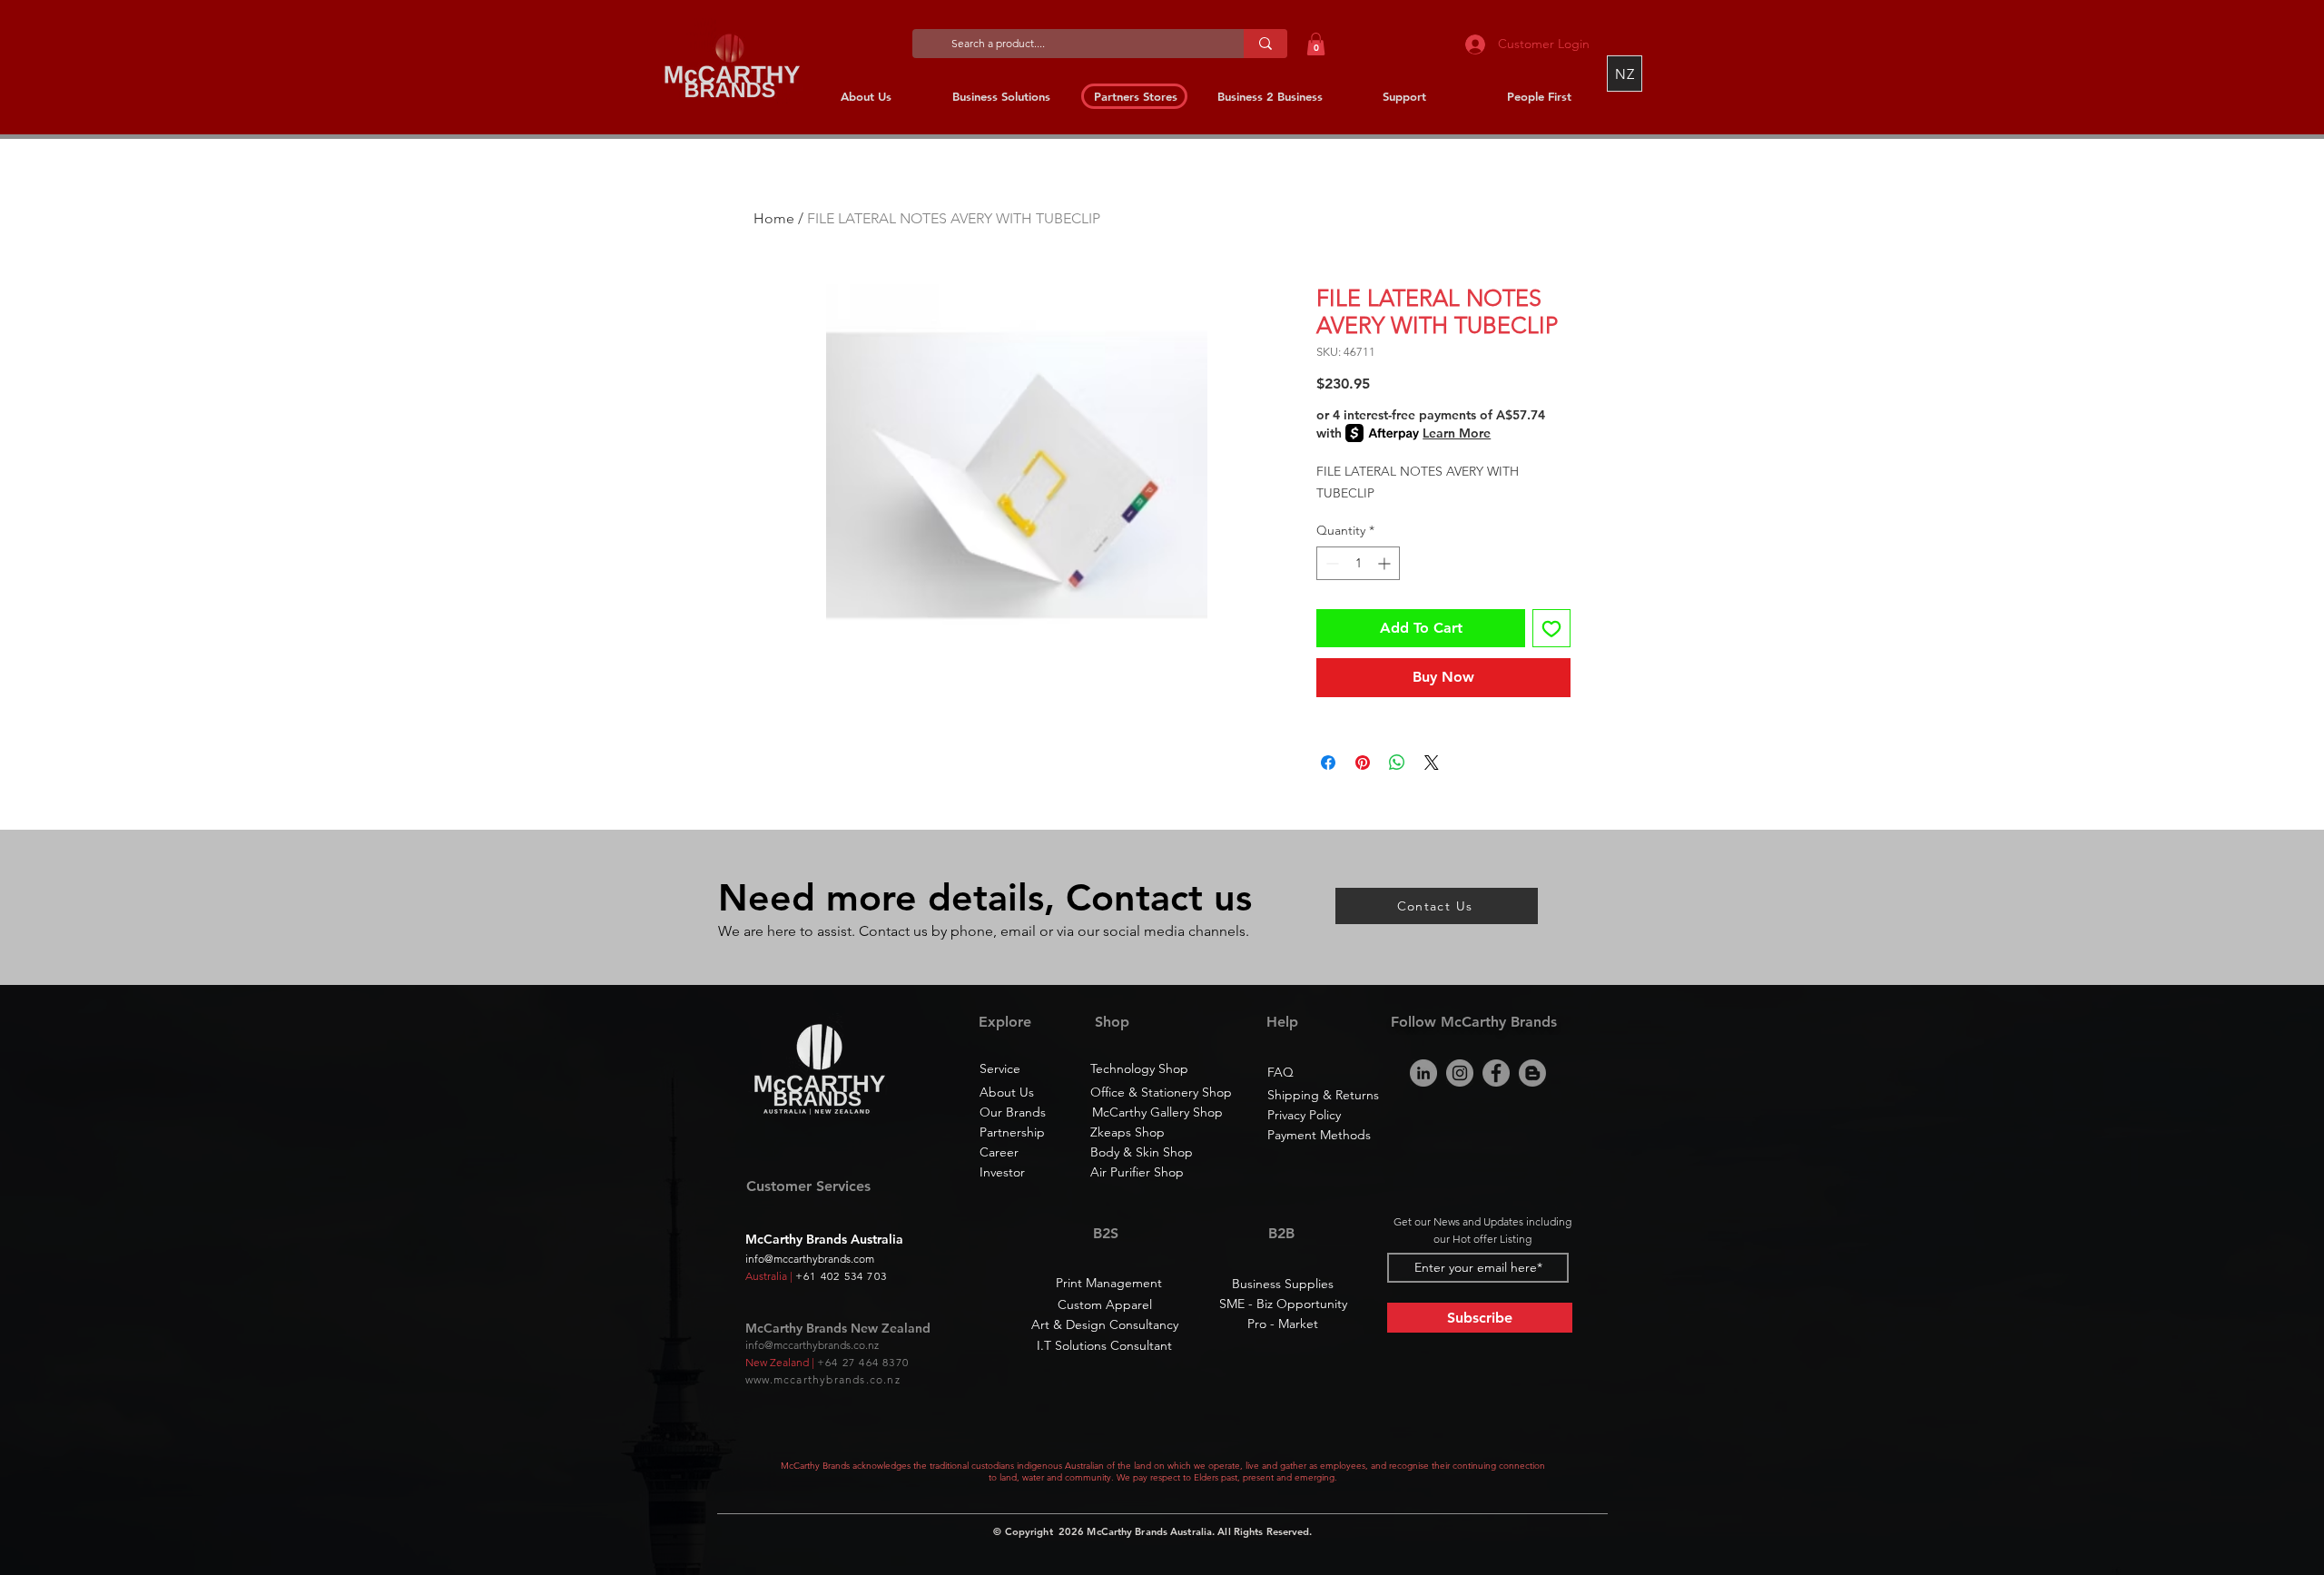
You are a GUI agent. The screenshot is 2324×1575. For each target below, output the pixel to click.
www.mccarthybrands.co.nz (823, 1379)
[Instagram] (1460, 1073)
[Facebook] (1496, 1073)
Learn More (1457, 433)
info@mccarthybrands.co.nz (812, 1345)
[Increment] (1386, 563)
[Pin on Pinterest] (1363, 763)
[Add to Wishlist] (1551, 628)
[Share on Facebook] (1328, 763)
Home (774, 218)
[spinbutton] (1358, 563)
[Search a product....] (1265, 44)
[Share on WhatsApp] (1397, 763)
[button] (1316, 44)
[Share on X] (1432, 763)
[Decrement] (1330, 563)
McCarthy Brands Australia (1149, 1531)
